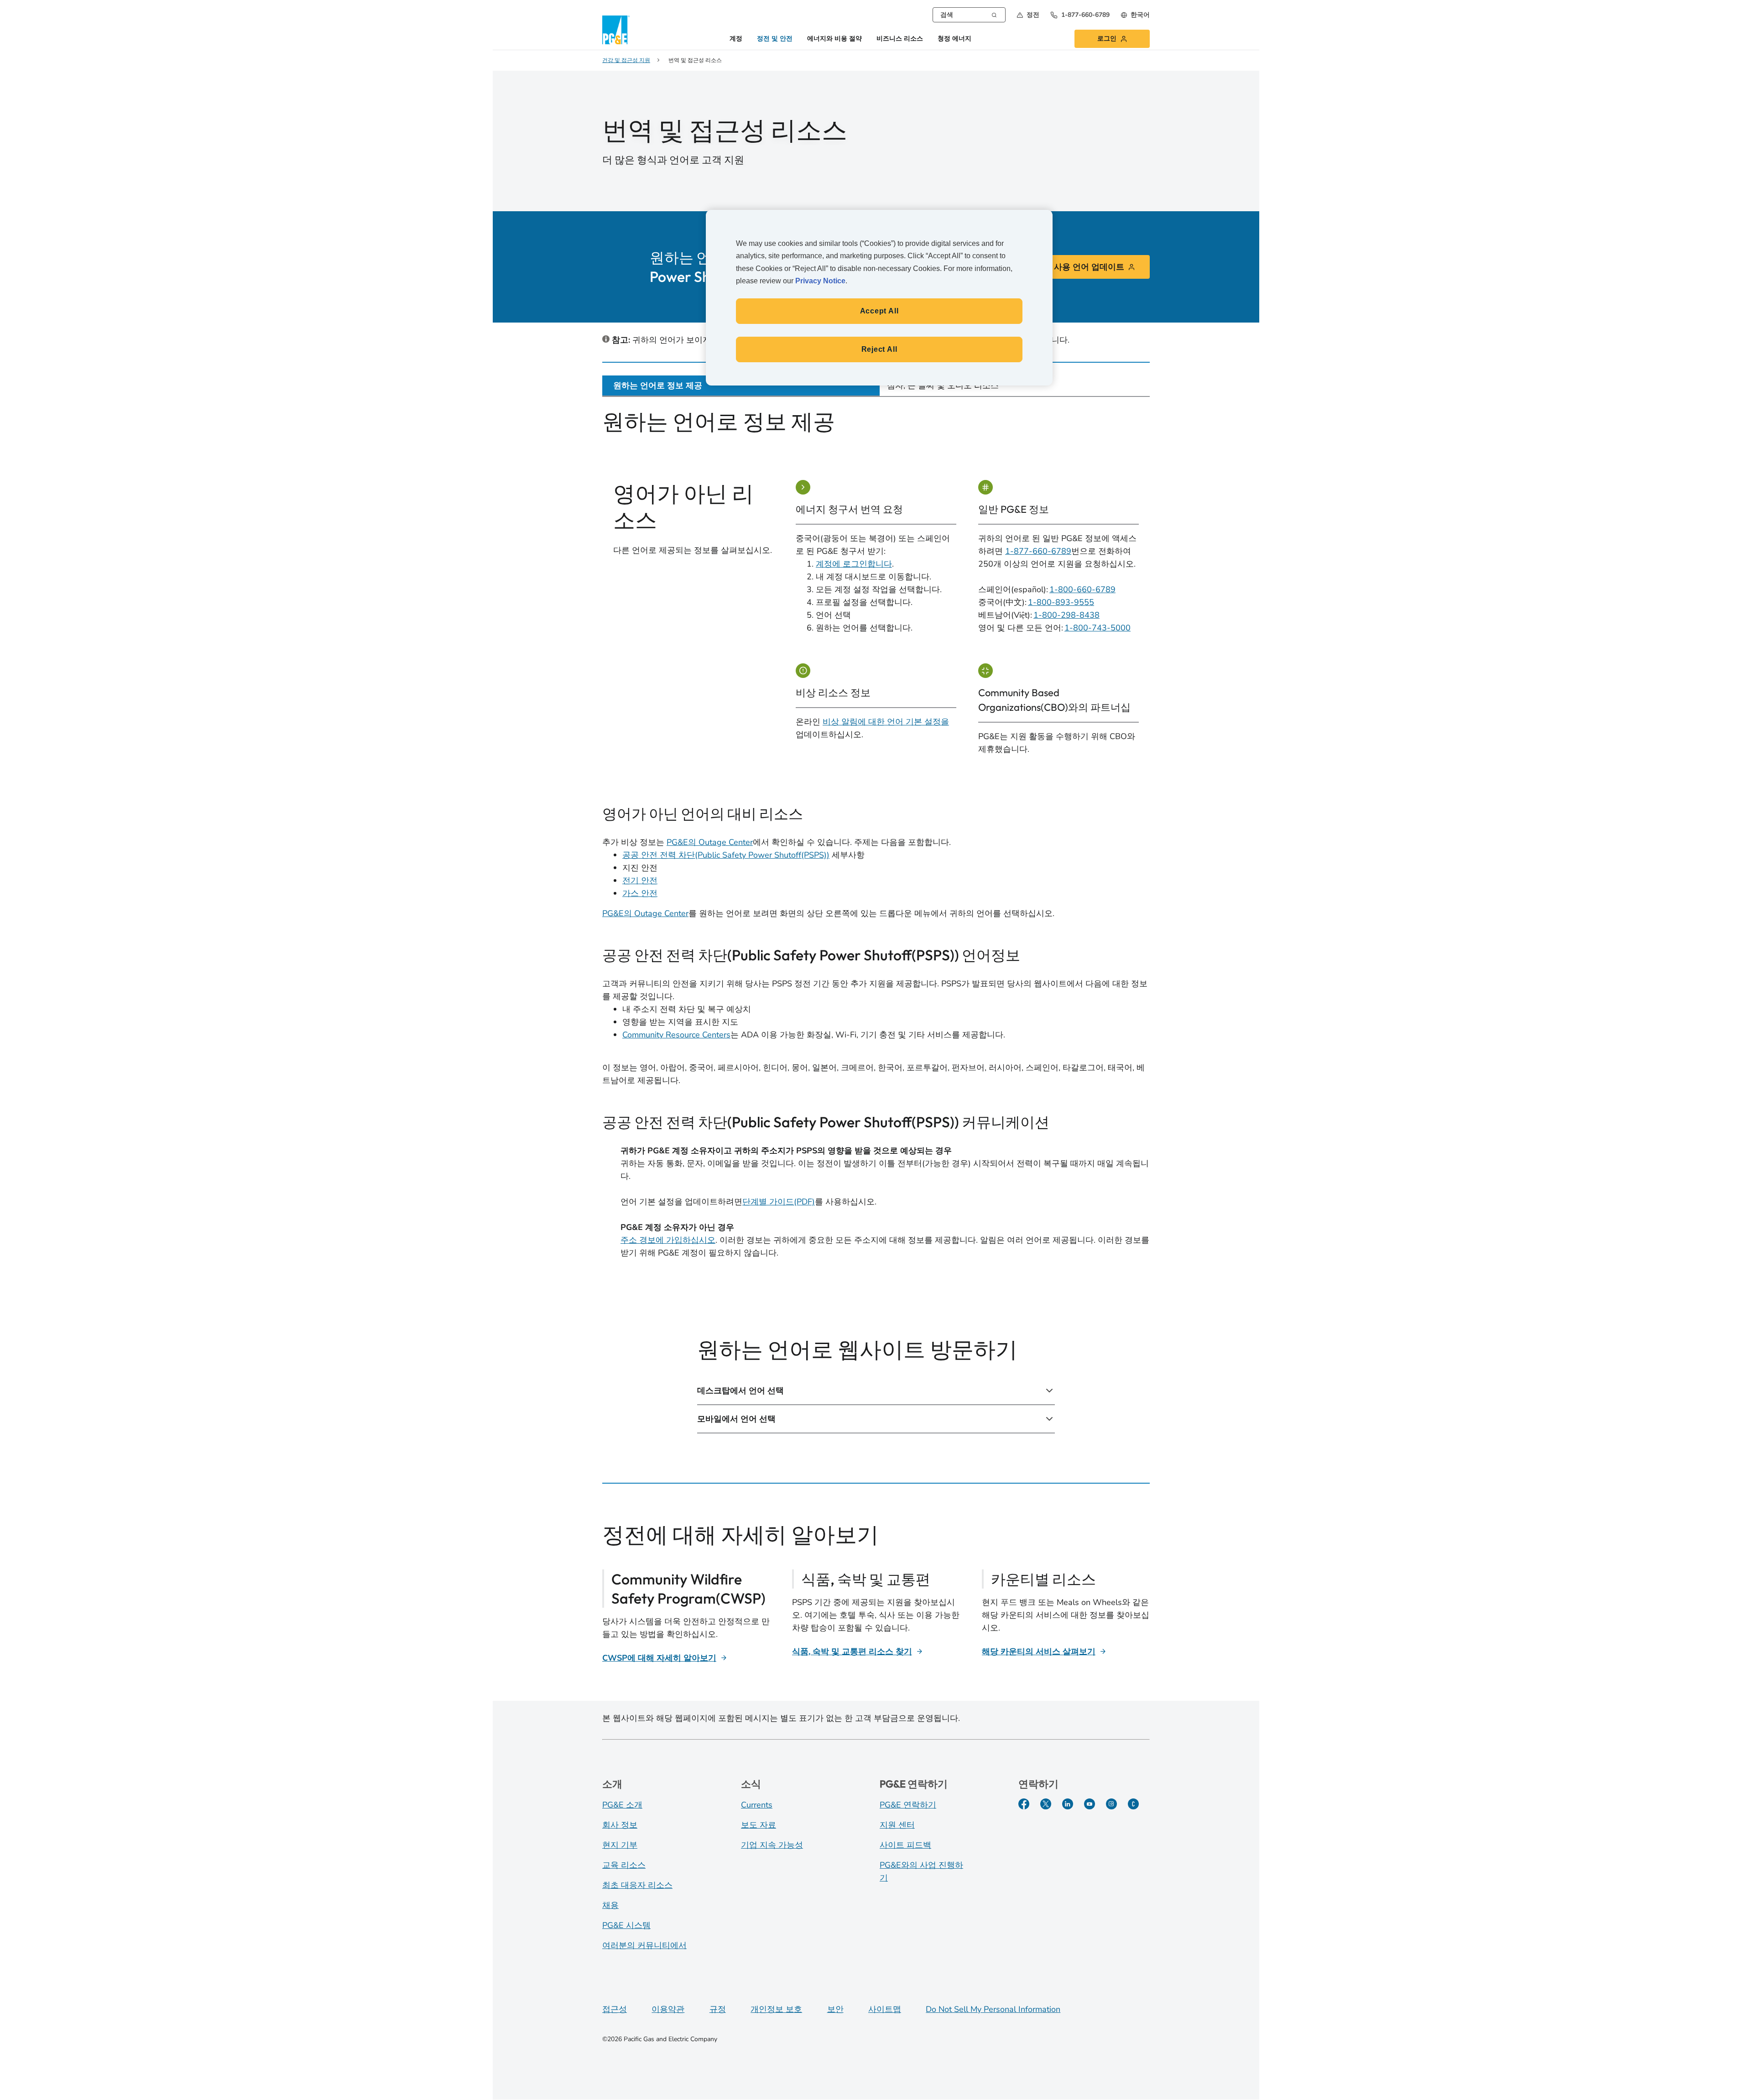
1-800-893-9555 (1061, 602)
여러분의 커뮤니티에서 (644, 1945)
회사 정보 (620, 1825)
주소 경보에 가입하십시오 (668, 1240)
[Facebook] (1024, 1804)
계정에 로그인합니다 (854, 564)
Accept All (879, 311)
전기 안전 (640, 881)
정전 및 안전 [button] (775, 39)
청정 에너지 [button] (954, 39)
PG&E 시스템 (626, 1925)
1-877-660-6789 (1038, 551)
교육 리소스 (624, 1865)
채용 (610, 1905)
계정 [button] (736, 39)
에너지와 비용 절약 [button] (834, 39)
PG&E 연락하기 (908, 1805)
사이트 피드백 (905, 1845)
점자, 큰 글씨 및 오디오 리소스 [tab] (943, 386)
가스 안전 (640, 893)
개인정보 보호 (776, 2009)
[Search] (994, 14)
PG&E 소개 (622, 1805)
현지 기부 (620, 1845)
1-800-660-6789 (1082, 589)
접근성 (615, 2009)
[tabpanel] (876, 933)
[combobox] (969, 15)
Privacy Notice (820, 281)
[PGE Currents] (1133, 1804)
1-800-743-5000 (1098, 628)
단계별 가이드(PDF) (779, 1202)
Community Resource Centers (676, 1035)
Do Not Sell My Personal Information (993, 2009)
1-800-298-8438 (1066, 615)
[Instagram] (1111, 1804)
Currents (757, 1805)
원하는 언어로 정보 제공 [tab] (658, 386)
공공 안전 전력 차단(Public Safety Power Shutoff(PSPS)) (726, 855)
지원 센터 (897, 1825)
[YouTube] (1090, 1804)
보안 (835, 2009)
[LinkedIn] (1068, 1804)
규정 (718, 2009)
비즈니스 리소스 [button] (900, 39)
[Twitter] (1046, 1804)
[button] (1028, 15)
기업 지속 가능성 (772, 1845)
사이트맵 (885, 2009)
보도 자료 (759, 1825)
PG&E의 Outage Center (710, 842)
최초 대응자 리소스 (637, 1885)
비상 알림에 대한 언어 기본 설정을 (886, 722)
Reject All (879, 349)
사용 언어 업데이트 (1089, 267)
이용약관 (668, 2009)
